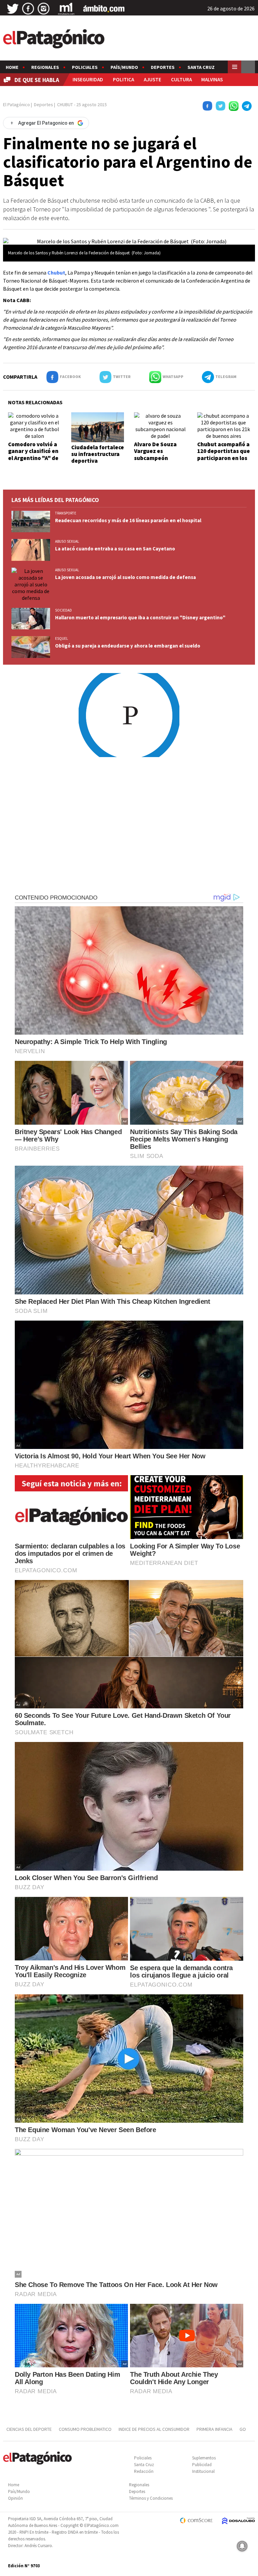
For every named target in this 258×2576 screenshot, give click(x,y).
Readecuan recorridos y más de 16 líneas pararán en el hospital (128, 520)
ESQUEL (61, 638)
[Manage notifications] (242, 2546)
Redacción (144, 2471)
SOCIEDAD (63, 610)
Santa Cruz (201, 67)
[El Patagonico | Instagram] (44, 9)
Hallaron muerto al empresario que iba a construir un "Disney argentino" (140, 617)
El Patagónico (16, 105)
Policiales (85, 67)
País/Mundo (124, 67)
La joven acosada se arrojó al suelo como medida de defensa (125, 577)
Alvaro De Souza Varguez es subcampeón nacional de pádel (157, 454)
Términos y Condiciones (151, 2498)
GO (243, 2429)
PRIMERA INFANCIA (214, 2429)
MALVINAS (212, 79)
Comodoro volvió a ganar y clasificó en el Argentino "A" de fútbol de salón (33, 454)
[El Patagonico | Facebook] (28, 9)
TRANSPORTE (66, 513)
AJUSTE (153, 79)
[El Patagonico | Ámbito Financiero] (104, 9)
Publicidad (202, 2465)
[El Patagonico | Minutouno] (66, 9)
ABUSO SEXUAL (67, 541)
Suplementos (204, 2458)
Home (12, 67)
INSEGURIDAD (88, 79)
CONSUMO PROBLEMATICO (85, 2429)
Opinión (15, 2498)
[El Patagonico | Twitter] (13, 9)
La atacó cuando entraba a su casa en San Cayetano (115, 549)
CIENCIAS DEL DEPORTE (29, 2429)
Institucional (203, 2471)
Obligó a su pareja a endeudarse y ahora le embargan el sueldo (128, 646)
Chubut (56, 273)
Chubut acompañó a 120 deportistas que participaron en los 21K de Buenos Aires (224, 454)
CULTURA (181, 79)
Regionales (45, 67)
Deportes (163, 67)
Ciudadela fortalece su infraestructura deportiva (98, 454)
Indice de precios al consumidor (154, 2429)
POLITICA (123, 79)
